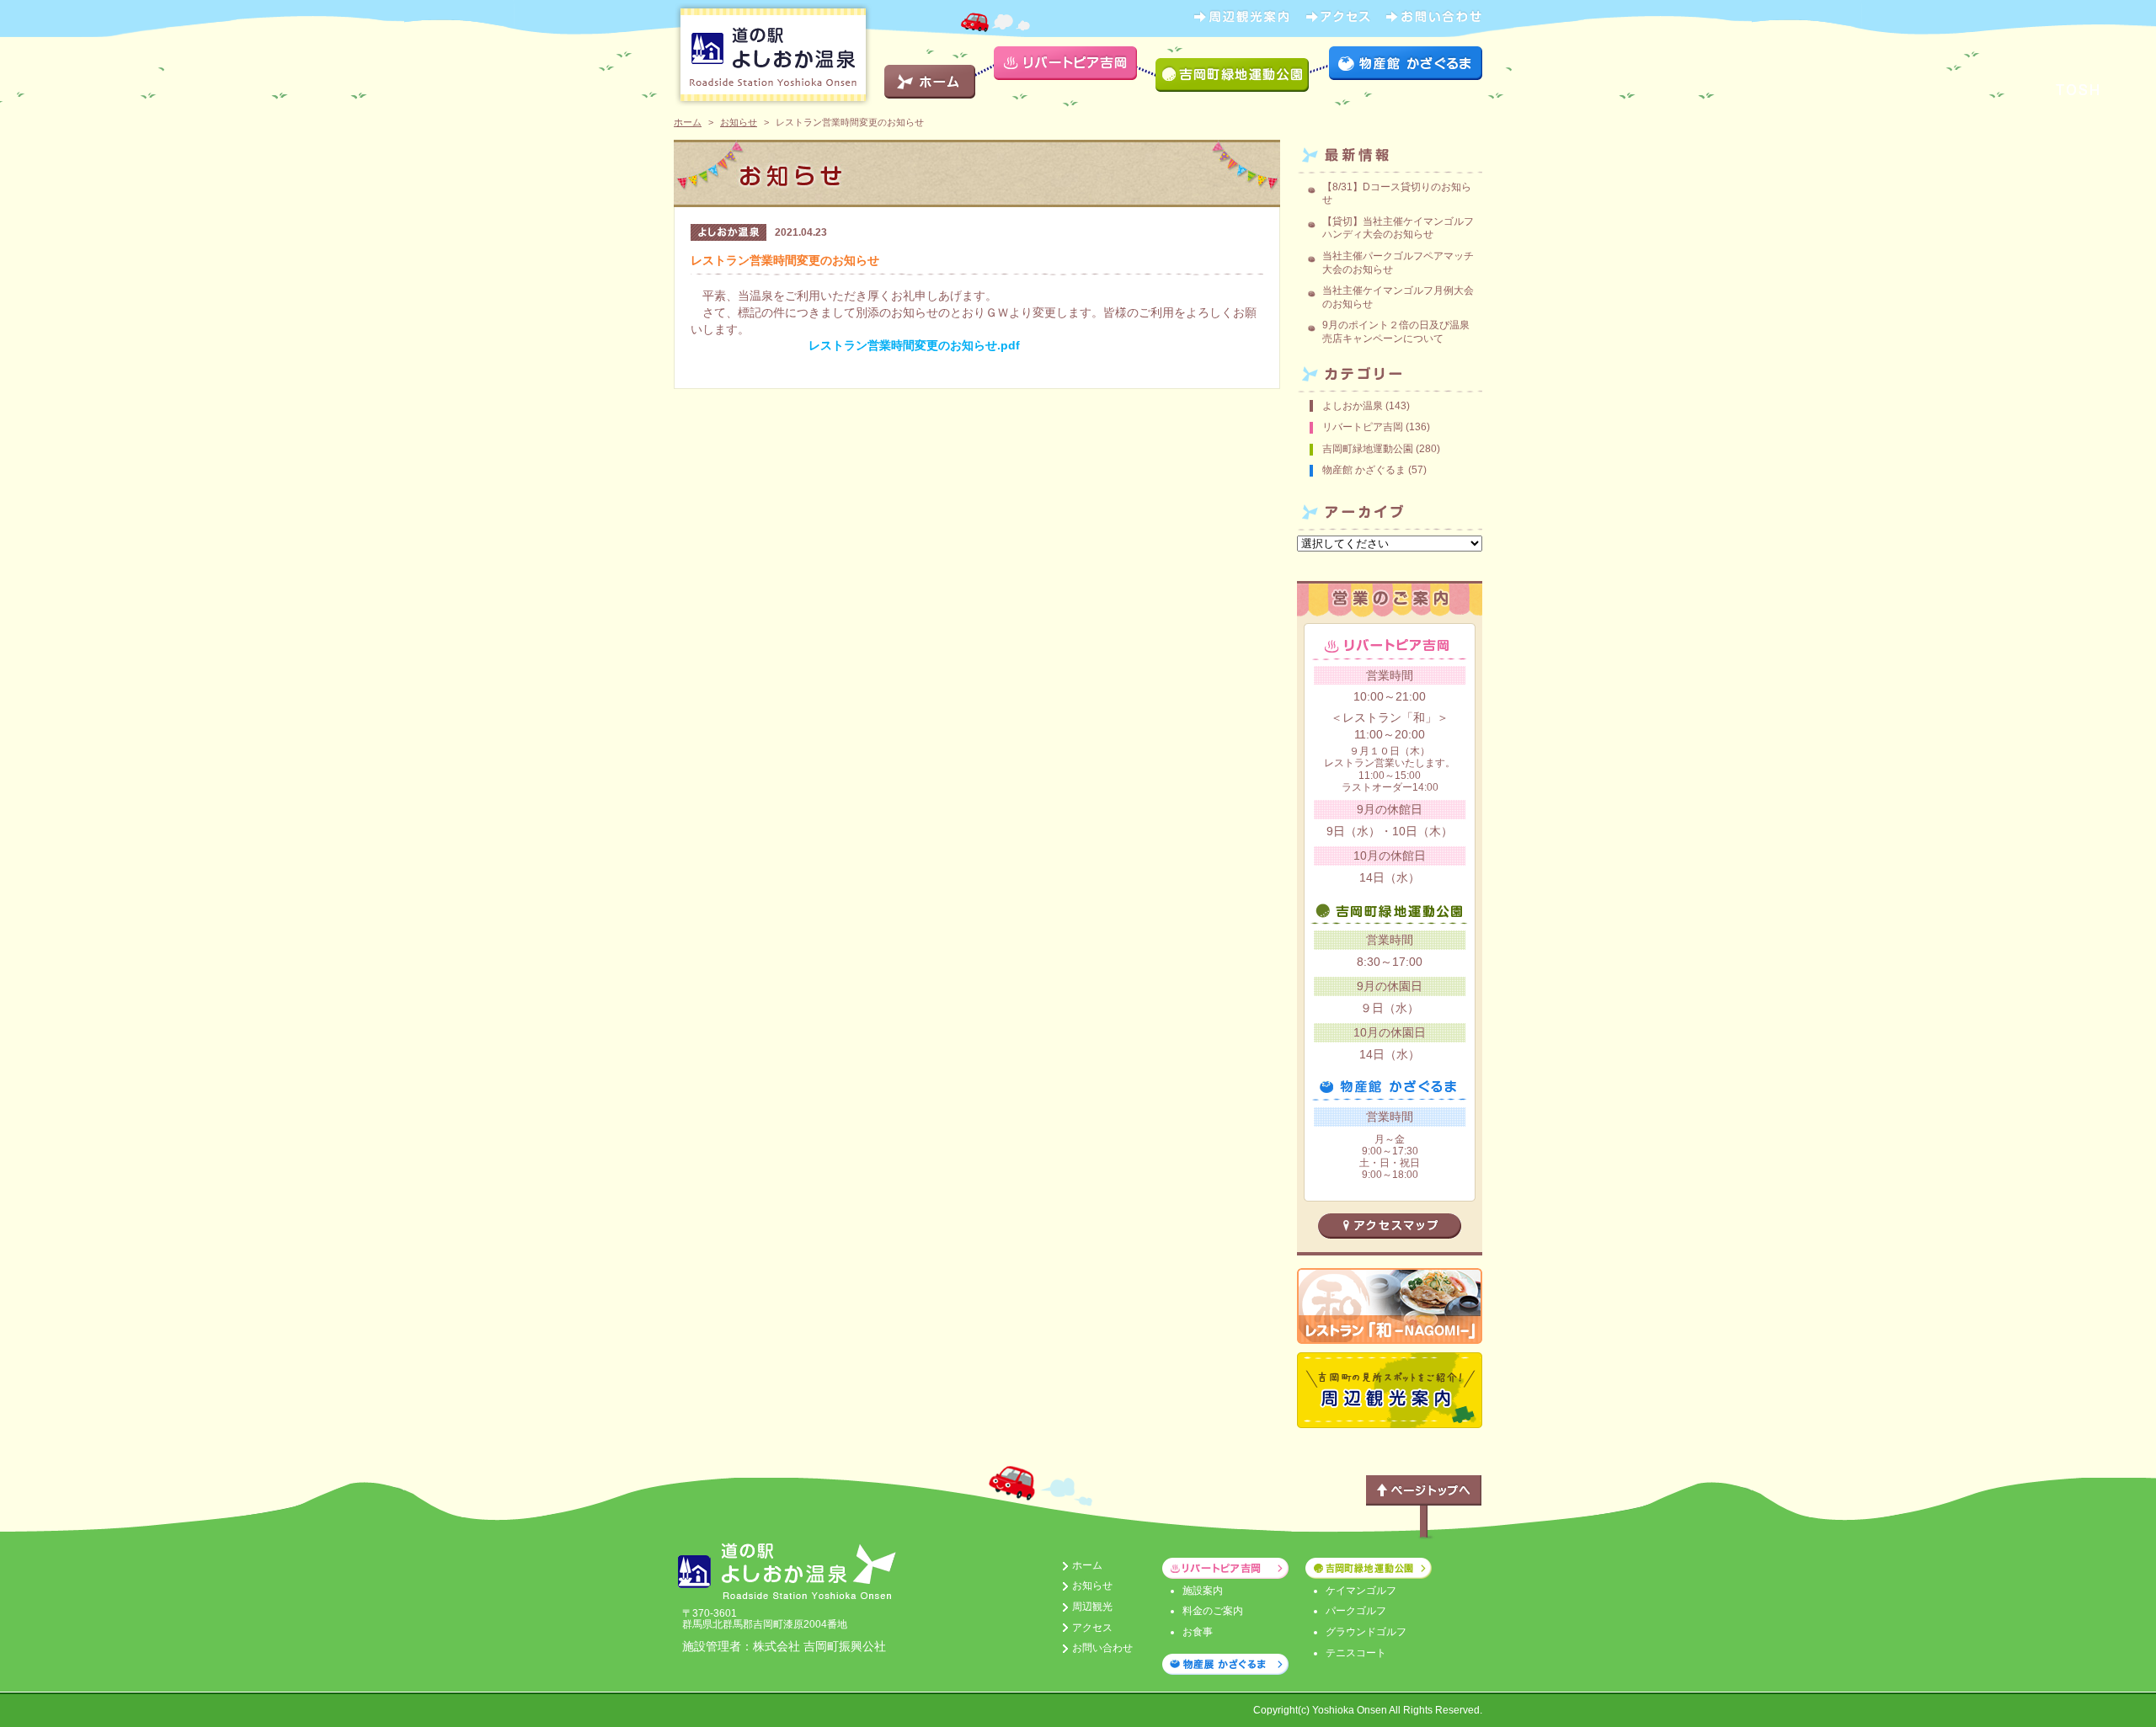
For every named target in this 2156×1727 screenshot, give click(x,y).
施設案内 (1203, 1591)
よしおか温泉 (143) (1366, 406)
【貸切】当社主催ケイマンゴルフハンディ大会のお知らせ (1398, 228)
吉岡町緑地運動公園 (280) (1381, 449)
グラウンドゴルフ (1366, 1632)
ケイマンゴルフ (1361, 1591)
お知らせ (739, 122)
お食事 (1198, 1632)
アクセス (1092, 1628)
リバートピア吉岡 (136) (1376, 427)
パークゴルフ (1356, 1611)
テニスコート (1356, 1653)
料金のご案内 (1213, 1611)
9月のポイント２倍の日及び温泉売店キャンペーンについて (1396, 332)
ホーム (688, 122)
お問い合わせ (1102, 1648)
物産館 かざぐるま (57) (1374, 470)
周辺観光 (1092, 1607)
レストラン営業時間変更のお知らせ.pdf (914, 345)
